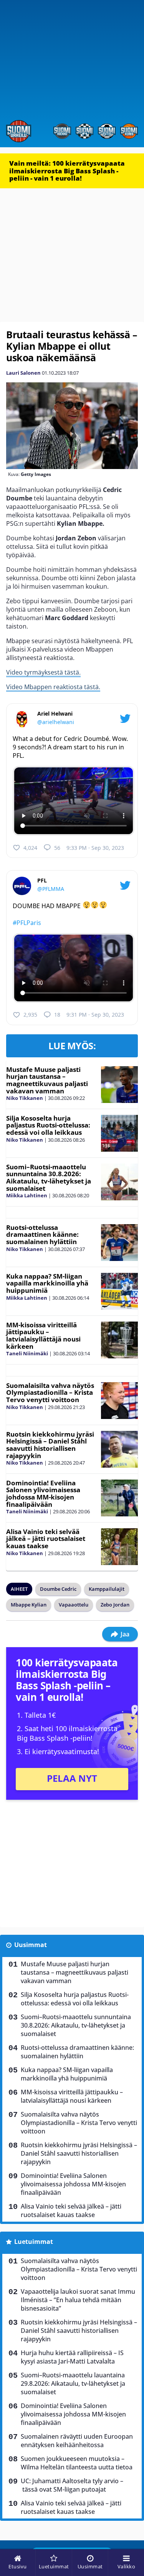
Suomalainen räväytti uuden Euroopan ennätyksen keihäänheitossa (77, 2441)
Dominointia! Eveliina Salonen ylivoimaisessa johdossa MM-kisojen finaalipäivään (43, 1494)
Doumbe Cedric (58, 1589)
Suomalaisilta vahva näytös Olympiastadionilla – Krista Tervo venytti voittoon (50, 1393)
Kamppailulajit (107, 1589)
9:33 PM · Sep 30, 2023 (95, 848)
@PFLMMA (51, 889)
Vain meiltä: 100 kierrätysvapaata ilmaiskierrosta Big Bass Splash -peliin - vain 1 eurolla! (67, 171)
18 (57, 1015)
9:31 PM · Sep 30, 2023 (95, 1015)
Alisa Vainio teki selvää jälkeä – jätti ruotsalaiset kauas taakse (46, 1539)
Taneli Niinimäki (27, 1353)
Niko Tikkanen (25, 1098)
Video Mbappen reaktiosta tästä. (53, 687)
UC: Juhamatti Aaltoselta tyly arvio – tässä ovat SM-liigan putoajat (72, 2485)
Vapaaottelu (74, 1605)
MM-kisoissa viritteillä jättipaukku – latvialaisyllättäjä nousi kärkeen (43, 1336)
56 (57, 848)
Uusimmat (31, 1945)
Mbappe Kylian (29, 1605)
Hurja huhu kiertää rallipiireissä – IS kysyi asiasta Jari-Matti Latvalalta (72, 2357)
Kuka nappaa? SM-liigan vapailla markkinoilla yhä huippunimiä (47, 1283)
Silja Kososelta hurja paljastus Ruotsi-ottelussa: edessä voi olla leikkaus (48, 1125)
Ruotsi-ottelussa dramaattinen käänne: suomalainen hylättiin (42, 1235)
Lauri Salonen (23, 373)
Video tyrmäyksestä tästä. (43, 672)
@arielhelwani (56, 722)
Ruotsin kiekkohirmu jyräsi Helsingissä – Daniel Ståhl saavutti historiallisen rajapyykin (50, 1445)
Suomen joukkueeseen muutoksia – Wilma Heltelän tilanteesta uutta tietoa (77, 2463)
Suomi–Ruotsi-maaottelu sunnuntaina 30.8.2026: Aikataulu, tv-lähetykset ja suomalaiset (49, 1178)
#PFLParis (27, 923)
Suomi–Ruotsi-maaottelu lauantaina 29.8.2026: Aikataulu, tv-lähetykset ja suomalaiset (73, 2383)
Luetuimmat (34, 2242)
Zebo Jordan (115, 1605)
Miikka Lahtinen (27, 1195)
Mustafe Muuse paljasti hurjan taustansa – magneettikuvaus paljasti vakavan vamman (47, 1080)
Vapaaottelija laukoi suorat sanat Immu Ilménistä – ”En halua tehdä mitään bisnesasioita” (78, 2300)
